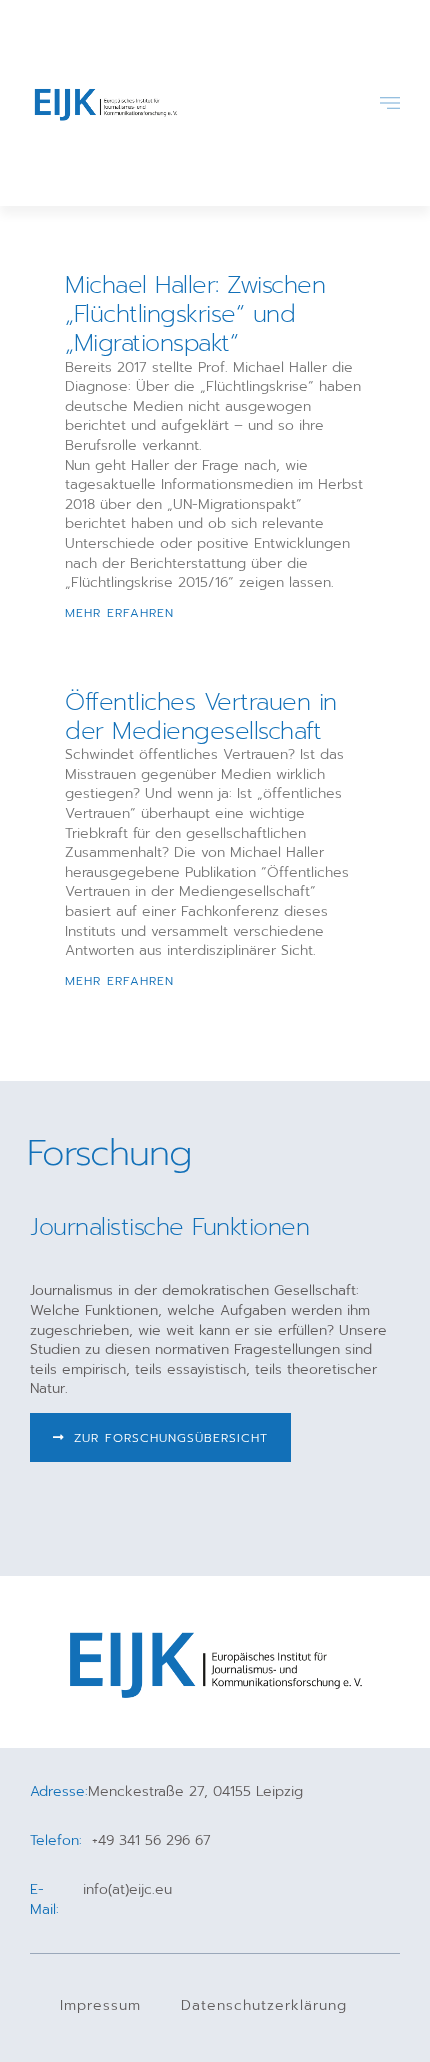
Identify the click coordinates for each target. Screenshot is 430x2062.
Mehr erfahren (119, 613)
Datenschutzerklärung (264, 2005)
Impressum (100, 2005)
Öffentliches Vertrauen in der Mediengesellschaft (201, 716)
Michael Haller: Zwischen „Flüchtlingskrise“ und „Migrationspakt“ (195, 314)
